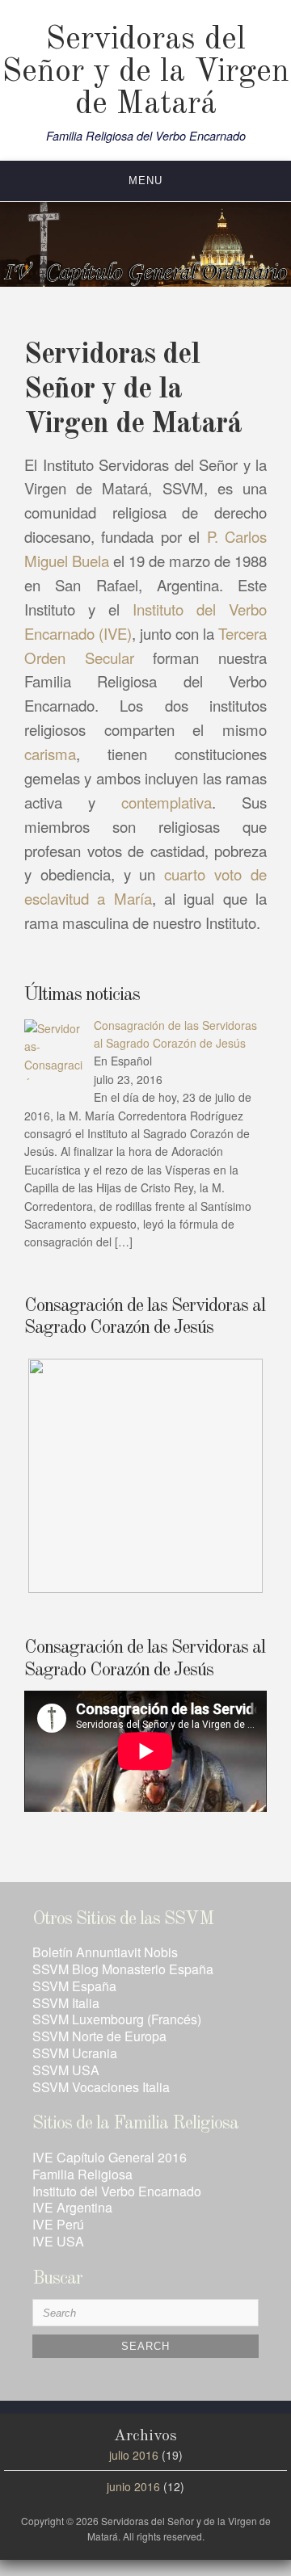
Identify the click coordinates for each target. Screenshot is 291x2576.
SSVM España (74, 1986)
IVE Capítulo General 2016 (110, 2157)
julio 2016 (134, 2455)
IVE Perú (58, 2224)
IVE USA (58, 2241)
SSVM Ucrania (75, 2053)
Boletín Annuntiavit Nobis (105, 1952)
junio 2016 (133, 2486)
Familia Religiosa (82, 2174)
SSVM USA (66, 2070)
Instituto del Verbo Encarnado (117, 2191)
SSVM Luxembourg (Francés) (117, 2019)
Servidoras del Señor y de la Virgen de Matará (145, 73)
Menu (145, 181)
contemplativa (167, 802)
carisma (50, 754)
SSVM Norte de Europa (99, 2036)
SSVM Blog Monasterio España (123, 1969)
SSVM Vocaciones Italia (101, 2087)
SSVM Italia (66, 2003)
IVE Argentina (72, 2207)
